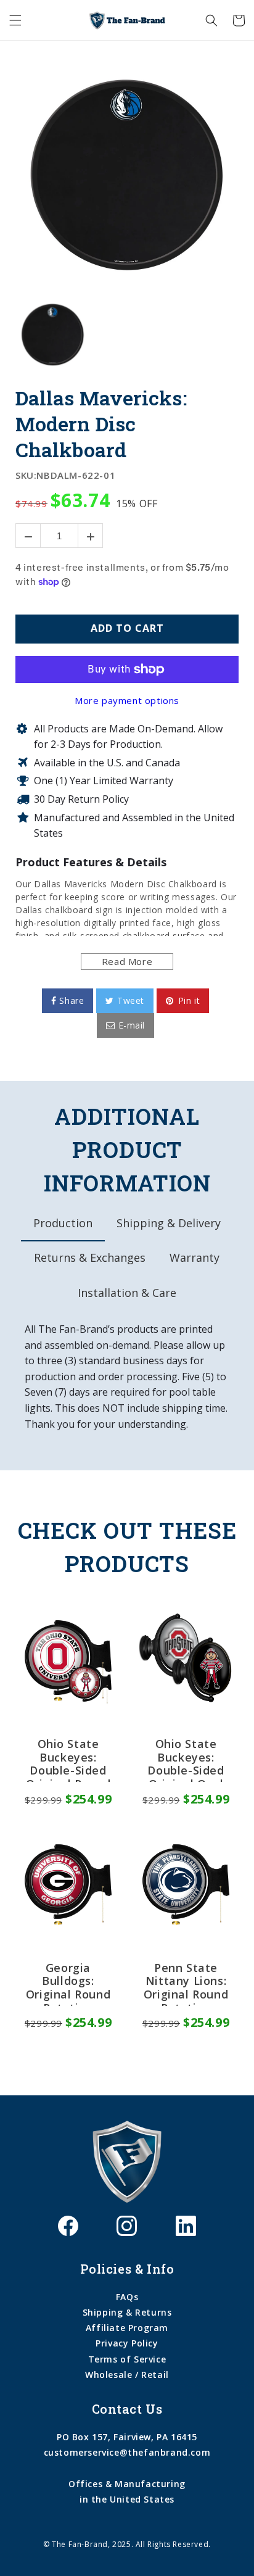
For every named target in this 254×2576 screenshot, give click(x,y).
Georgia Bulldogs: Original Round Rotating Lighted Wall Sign (68, 1984)
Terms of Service (127, 2359)
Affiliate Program (127, 2328)
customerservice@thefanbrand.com (127, 2452)
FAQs (127, 2297)
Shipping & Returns (127, 2312)
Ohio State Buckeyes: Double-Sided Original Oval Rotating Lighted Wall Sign (186, 1760)
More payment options (127, 700)
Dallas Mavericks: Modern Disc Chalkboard (101, 424)
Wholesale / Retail (127, 2375)
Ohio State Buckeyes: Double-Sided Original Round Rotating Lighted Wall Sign (68, 1760)
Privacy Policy (127, 2343)
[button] (15, 20)
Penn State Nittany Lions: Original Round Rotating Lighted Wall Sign (186, 1984)
